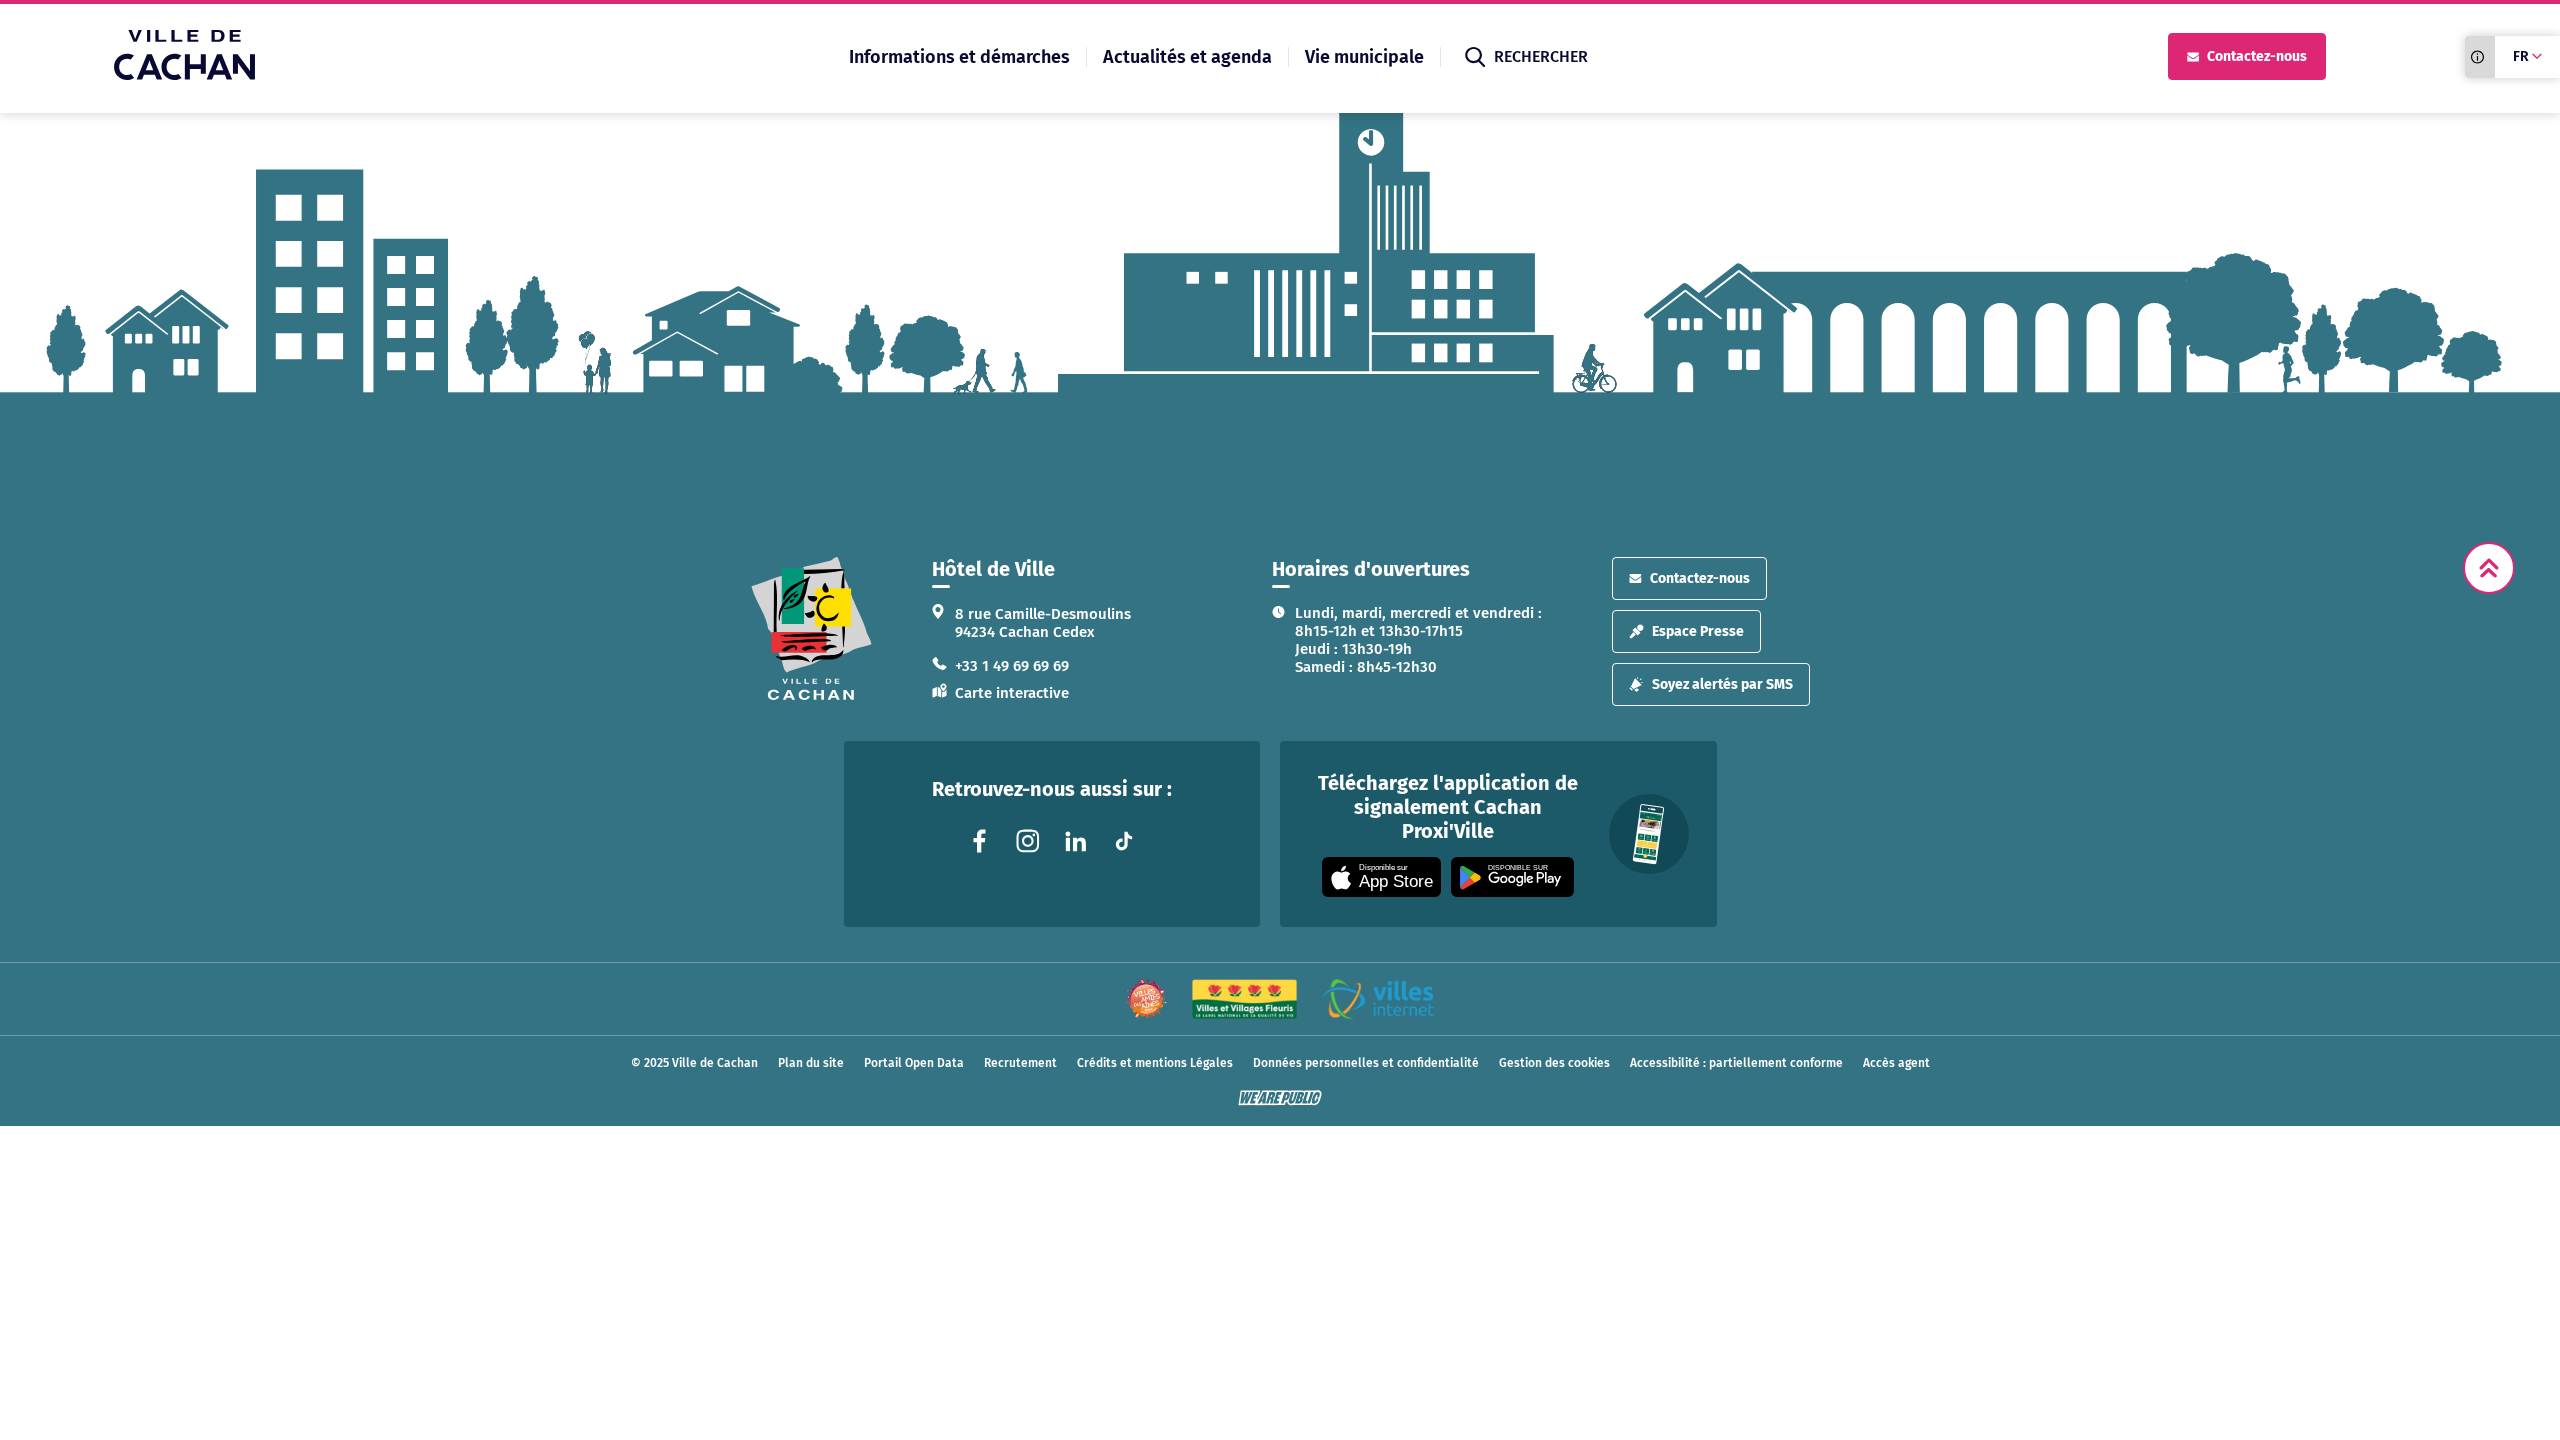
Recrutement (1020, 1063)
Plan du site (811, 1063)
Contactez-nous (2257, 56)
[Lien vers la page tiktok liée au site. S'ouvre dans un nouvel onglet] (1124, 841)
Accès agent (1896, 1063)
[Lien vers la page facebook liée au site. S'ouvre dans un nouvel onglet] (980, 841)
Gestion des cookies (1554, 1063)
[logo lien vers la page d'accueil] (811, 628)
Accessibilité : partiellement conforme (1736, 1063)
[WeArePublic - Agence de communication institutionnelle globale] (1280, 1098)
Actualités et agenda (1187, 57)
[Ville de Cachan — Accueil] (184, 74)
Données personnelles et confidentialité (1366, 1063)
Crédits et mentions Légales (1155, 1063)
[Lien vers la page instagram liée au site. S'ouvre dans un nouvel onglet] (1028, 841)
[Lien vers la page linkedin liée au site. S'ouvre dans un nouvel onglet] (1076, 841)
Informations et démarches (959, 57)
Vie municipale (1364, 57)
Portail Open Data (914, 1063)
